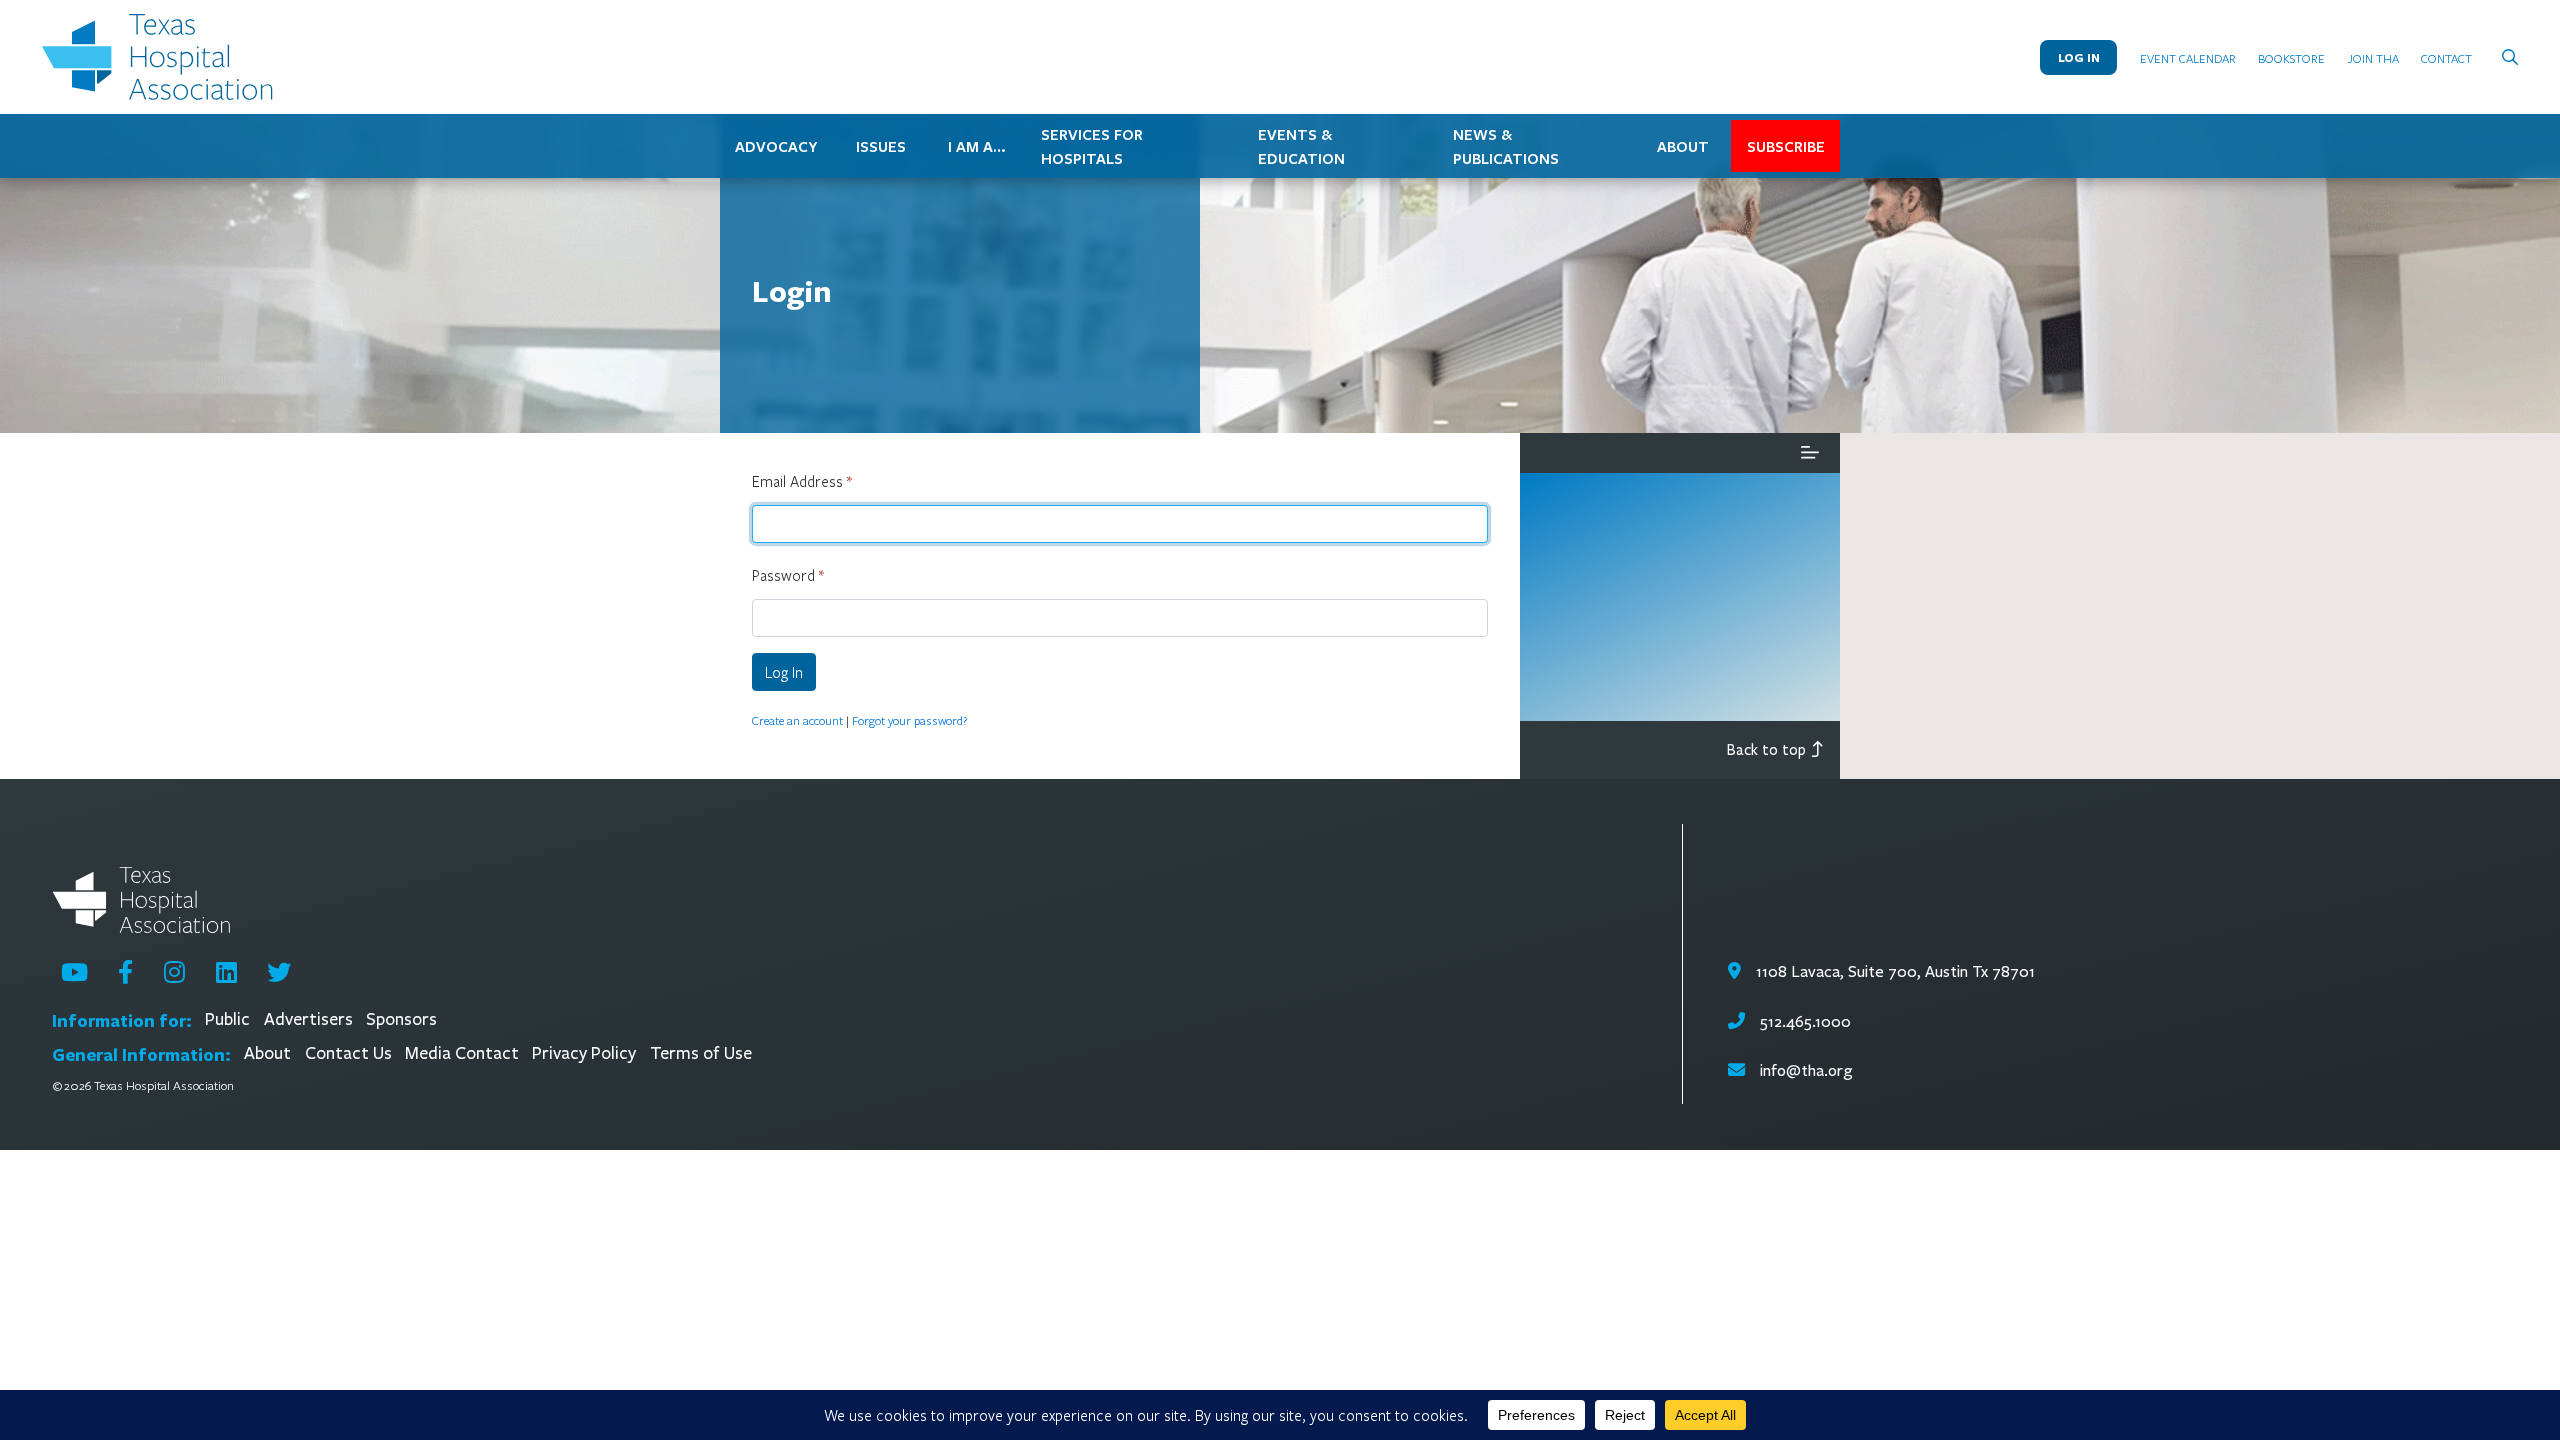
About (267, 1053)
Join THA (2373, 58)
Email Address (802, 481)
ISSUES (881, 146)
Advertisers (308, 1019)
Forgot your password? (909, 720)
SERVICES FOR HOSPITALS (1092, 146)
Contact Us (348, 1053)
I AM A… (977, 146)
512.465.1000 (1803, 1021)
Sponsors (401, 1019)
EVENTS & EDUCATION (1301, 146)
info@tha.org (1806, 1070)
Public (227, 1019)
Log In (2079, 57)
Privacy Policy (584, 1053)
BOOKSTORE (2291, 58)
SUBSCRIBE (1786, 146)
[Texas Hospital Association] (162, 57)
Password (788, 575)
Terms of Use (701, 1053)
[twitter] (279, 972)
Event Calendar (2188, 58)
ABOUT (1683, 146)
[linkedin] (226, 972)
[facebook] (125, 972)
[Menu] (1810, 453)
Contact (2446, 58)
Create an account (797, 720)
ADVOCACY (776, 146)
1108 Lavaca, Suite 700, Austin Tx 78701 (1893, 971)
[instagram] (174, 972)
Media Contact (462, 1053)
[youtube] (74, 972)
